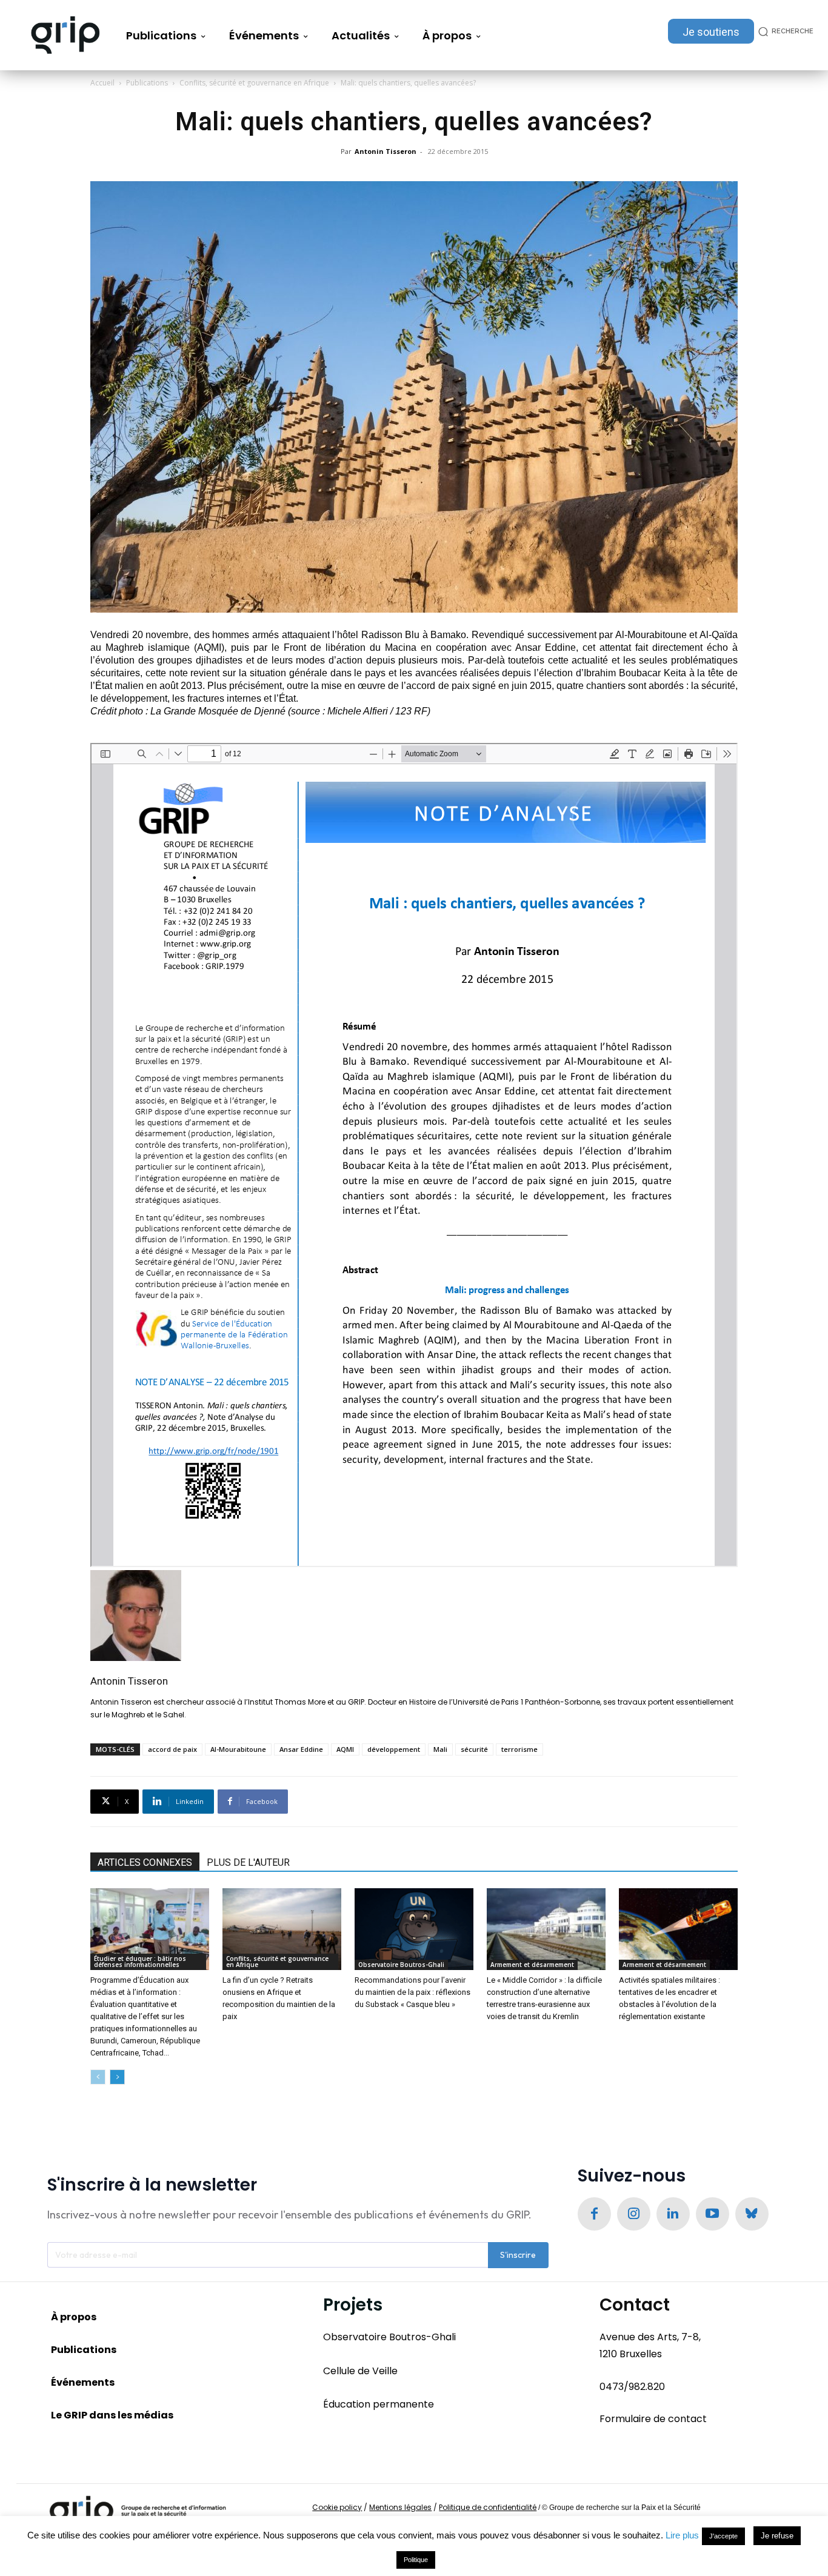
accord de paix (172, 1749)
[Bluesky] (752, 2214)
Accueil (102, 83)
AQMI (345, 1749)
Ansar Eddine (301, 1749)
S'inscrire (518, 2255)
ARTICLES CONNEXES (145, 1862)
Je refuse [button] (777, 2536)
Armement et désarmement (532, 1965)
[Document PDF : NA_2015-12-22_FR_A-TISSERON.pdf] (414, 1155)
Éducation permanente (379, 2404)
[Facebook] (594, 2214)
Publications (147, 83)
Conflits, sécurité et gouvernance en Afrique (254, 83)
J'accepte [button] (723, 2536)
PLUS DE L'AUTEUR (248, 1862)
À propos (74, 2317)
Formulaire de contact (653, 2419)
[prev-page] (98, 2077)
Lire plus (682, 2535)
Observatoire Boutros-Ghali (401, 1965)
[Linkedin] (673, 2214)
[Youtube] (713, 2214)
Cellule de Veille (360, 2370)
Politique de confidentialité (488, 2507)
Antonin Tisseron (386, 151)
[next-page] (117, 2077)
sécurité (474, 1749)
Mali (440, 1749)
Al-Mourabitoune (238, 1749)
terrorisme (519, 1749)
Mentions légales (400, 2507)
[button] (784, 31)
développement (394, 1749)
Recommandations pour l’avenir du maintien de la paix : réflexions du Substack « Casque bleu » (412, 1992)
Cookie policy (337, 2507)
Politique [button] (416, 2560)
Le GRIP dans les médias (112, 2415)
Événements (83, 2382)
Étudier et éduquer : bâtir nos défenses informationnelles (140, 1962)
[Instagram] (634, 2214)
